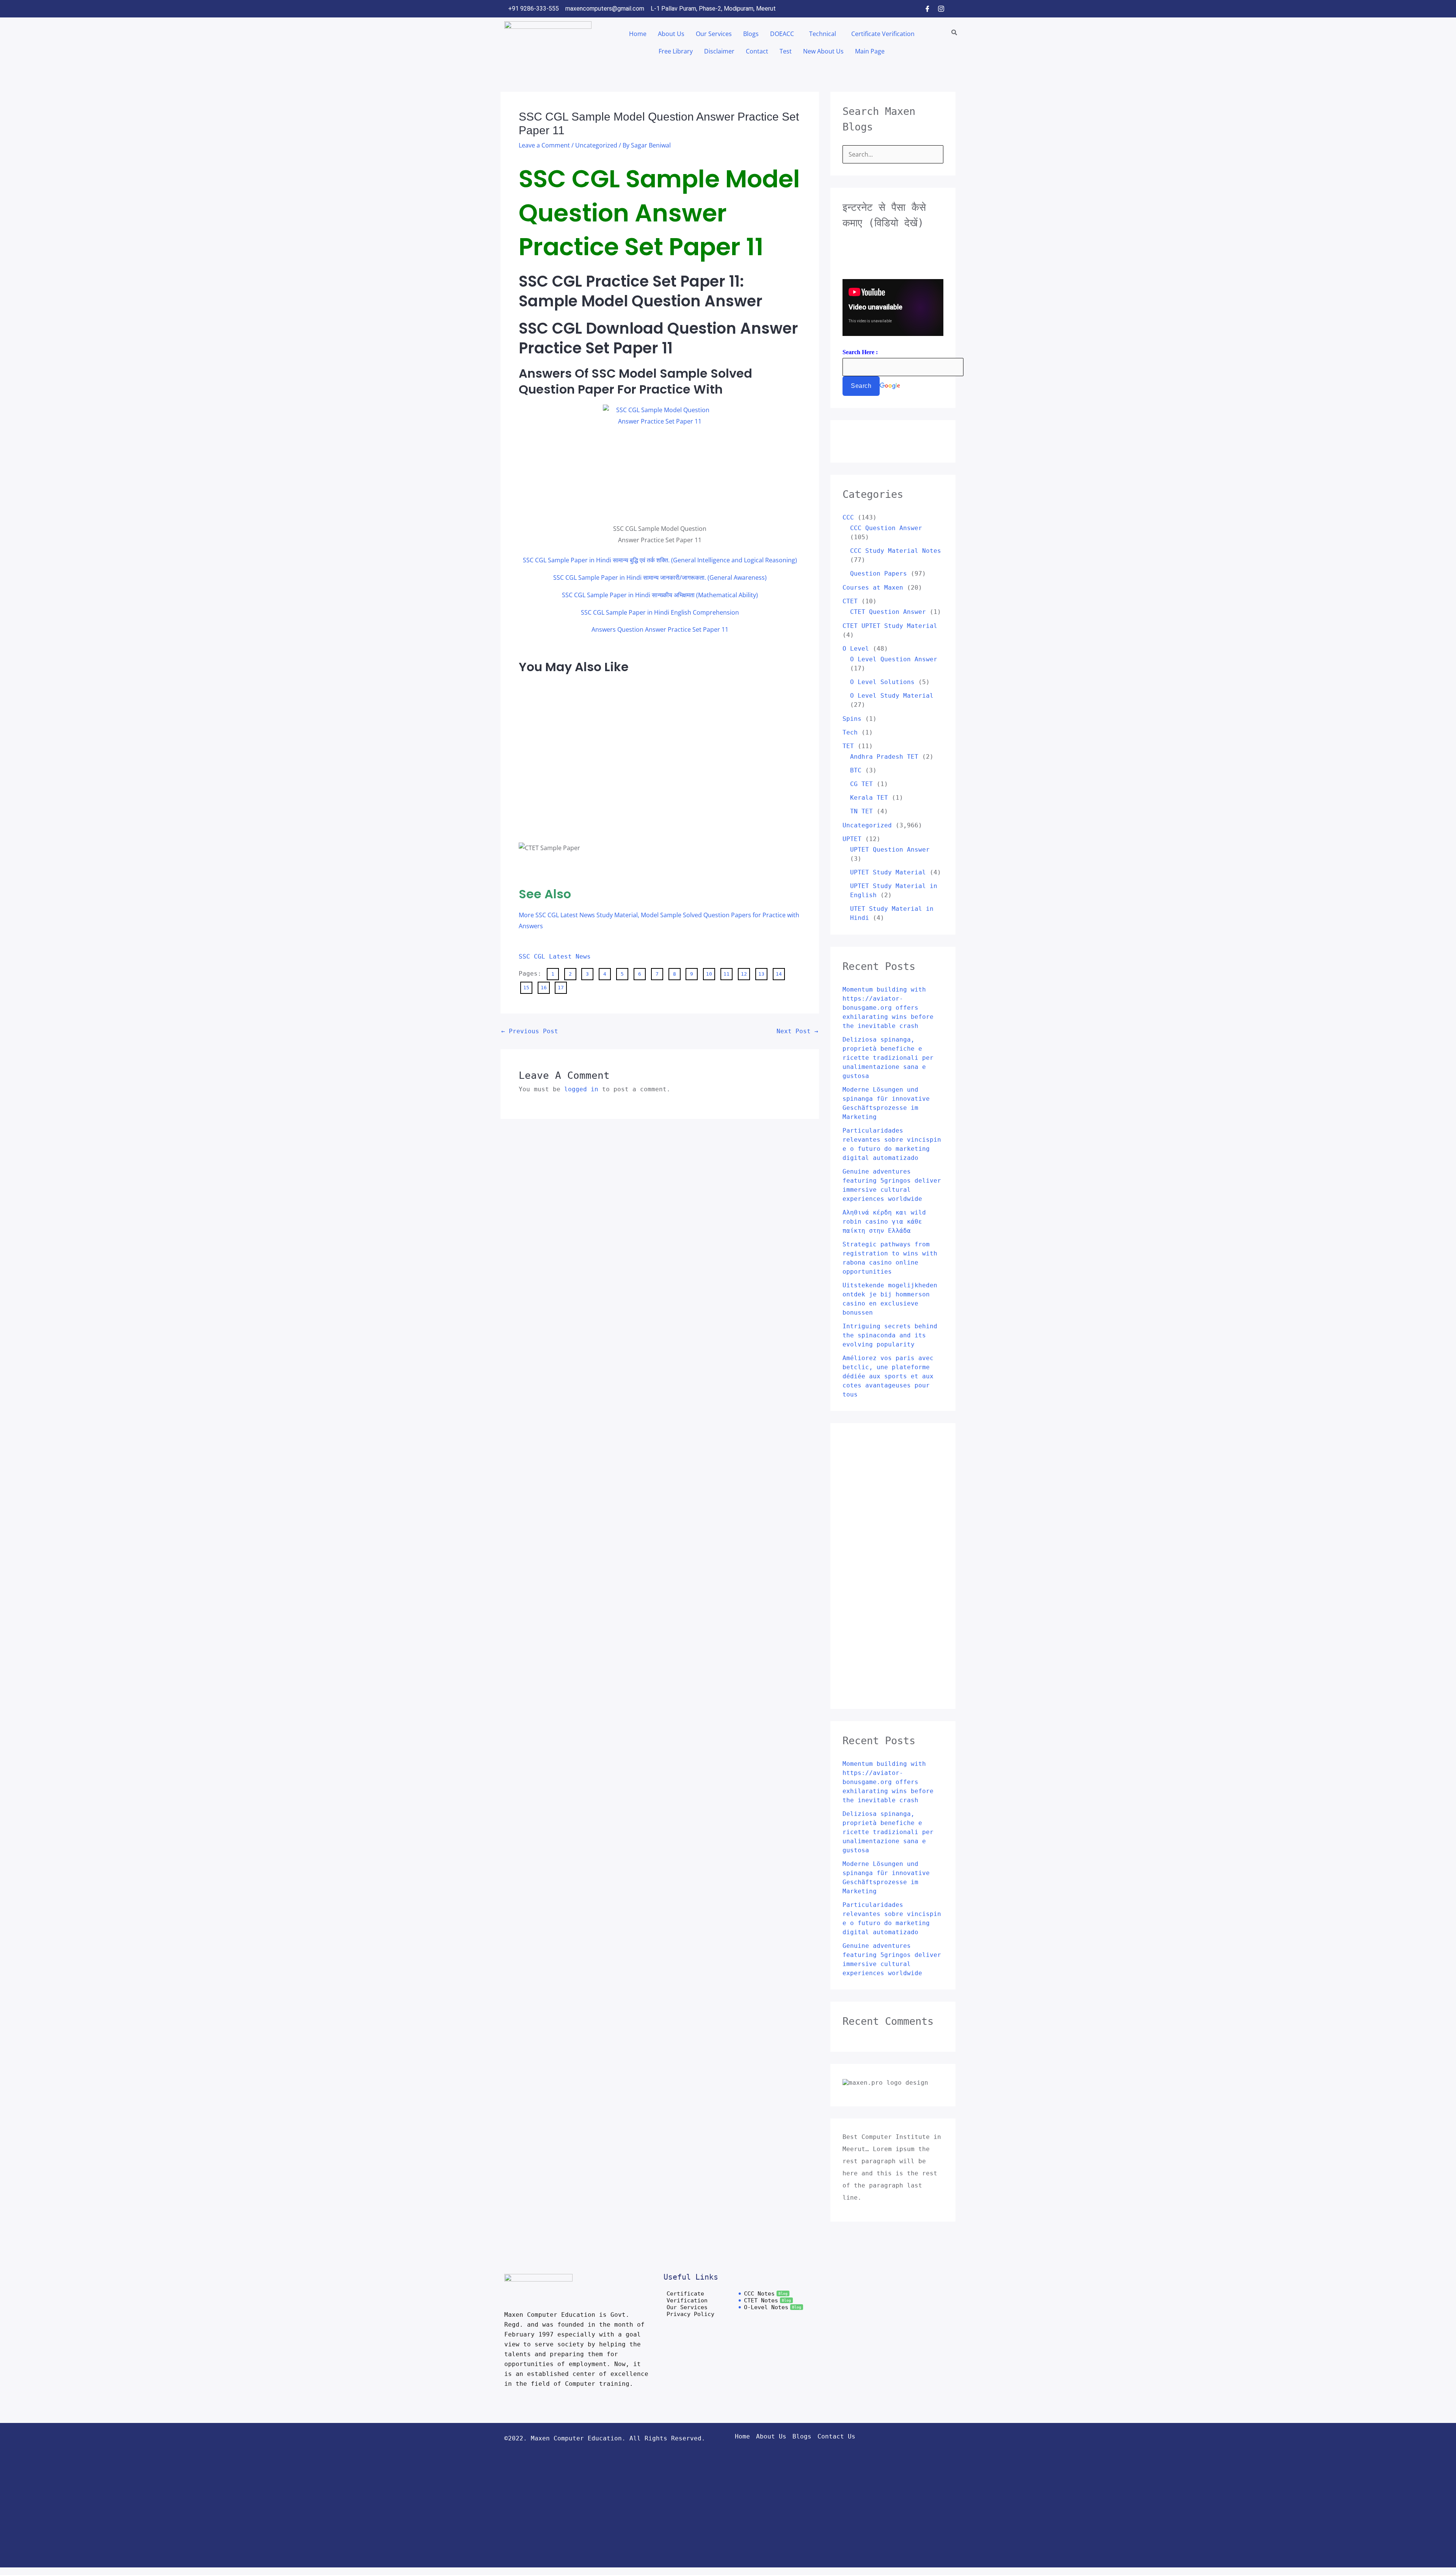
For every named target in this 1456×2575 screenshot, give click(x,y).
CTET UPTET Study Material (890, 626)
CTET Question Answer (888, 612)
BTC (856, 770)
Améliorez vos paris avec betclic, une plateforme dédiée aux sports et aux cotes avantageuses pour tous (888, 1376)
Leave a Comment (544, 145)
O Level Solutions (882, 682)
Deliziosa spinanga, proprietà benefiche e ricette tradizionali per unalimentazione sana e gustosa (888, 1058)
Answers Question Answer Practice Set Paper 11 (660, 629)
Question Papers (879, 574)
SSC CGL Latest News (555, 956)
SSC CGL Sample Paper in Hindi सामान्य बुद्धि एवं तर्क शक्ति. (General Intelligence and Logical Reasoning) (660, 560)
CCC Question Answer (886, 528)
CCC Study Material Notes (896, 551)
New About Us (823, 51)
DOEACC (782, 34)
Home (638, 34)
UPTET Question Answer (890, 850)
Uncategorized (596, 145)
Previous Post (530, 1031)
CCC (848, 517)
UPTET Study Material (888, 872)
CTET (850, 601)
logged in (581, 1089)
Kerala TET (869, 798)
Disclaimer (719, 51)
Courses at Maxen (873, 588)
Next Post (797, 1031)
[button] (784, 34)
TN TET (861, 811)
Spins (852, 719)
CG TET (861, 784)
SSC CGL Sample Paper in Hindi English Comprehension (660, 612)
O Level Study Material (892, 696)
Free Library (676, 51)
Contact (757, 51)
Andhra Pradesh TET (884, 757)
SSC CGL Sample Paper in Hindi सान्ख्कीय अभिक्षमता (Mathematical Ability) (660, 595)
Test (786, 51)
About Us (671, 34)
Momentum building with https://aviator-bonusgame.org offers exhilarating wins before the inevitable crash (888, 1008)
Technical (823, 34)
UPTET (852, 839)
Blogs (751, 34)
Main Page (870, 51)
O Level (856, 649)
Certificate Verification (883, 34)
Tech (850, 732)
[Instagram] (941, 9)
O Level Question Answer (894, 659)
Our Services (714, 34)
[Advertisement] (549, 699)
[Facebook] (927, 9)
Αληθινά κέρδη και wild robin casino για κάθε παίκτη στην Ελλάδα (884, 1222)
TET (848, 746)
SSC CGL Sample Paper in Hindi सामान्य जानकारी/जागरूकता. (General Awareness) (660, 577)
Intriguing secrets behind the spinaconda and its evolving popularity (890, 1335)
